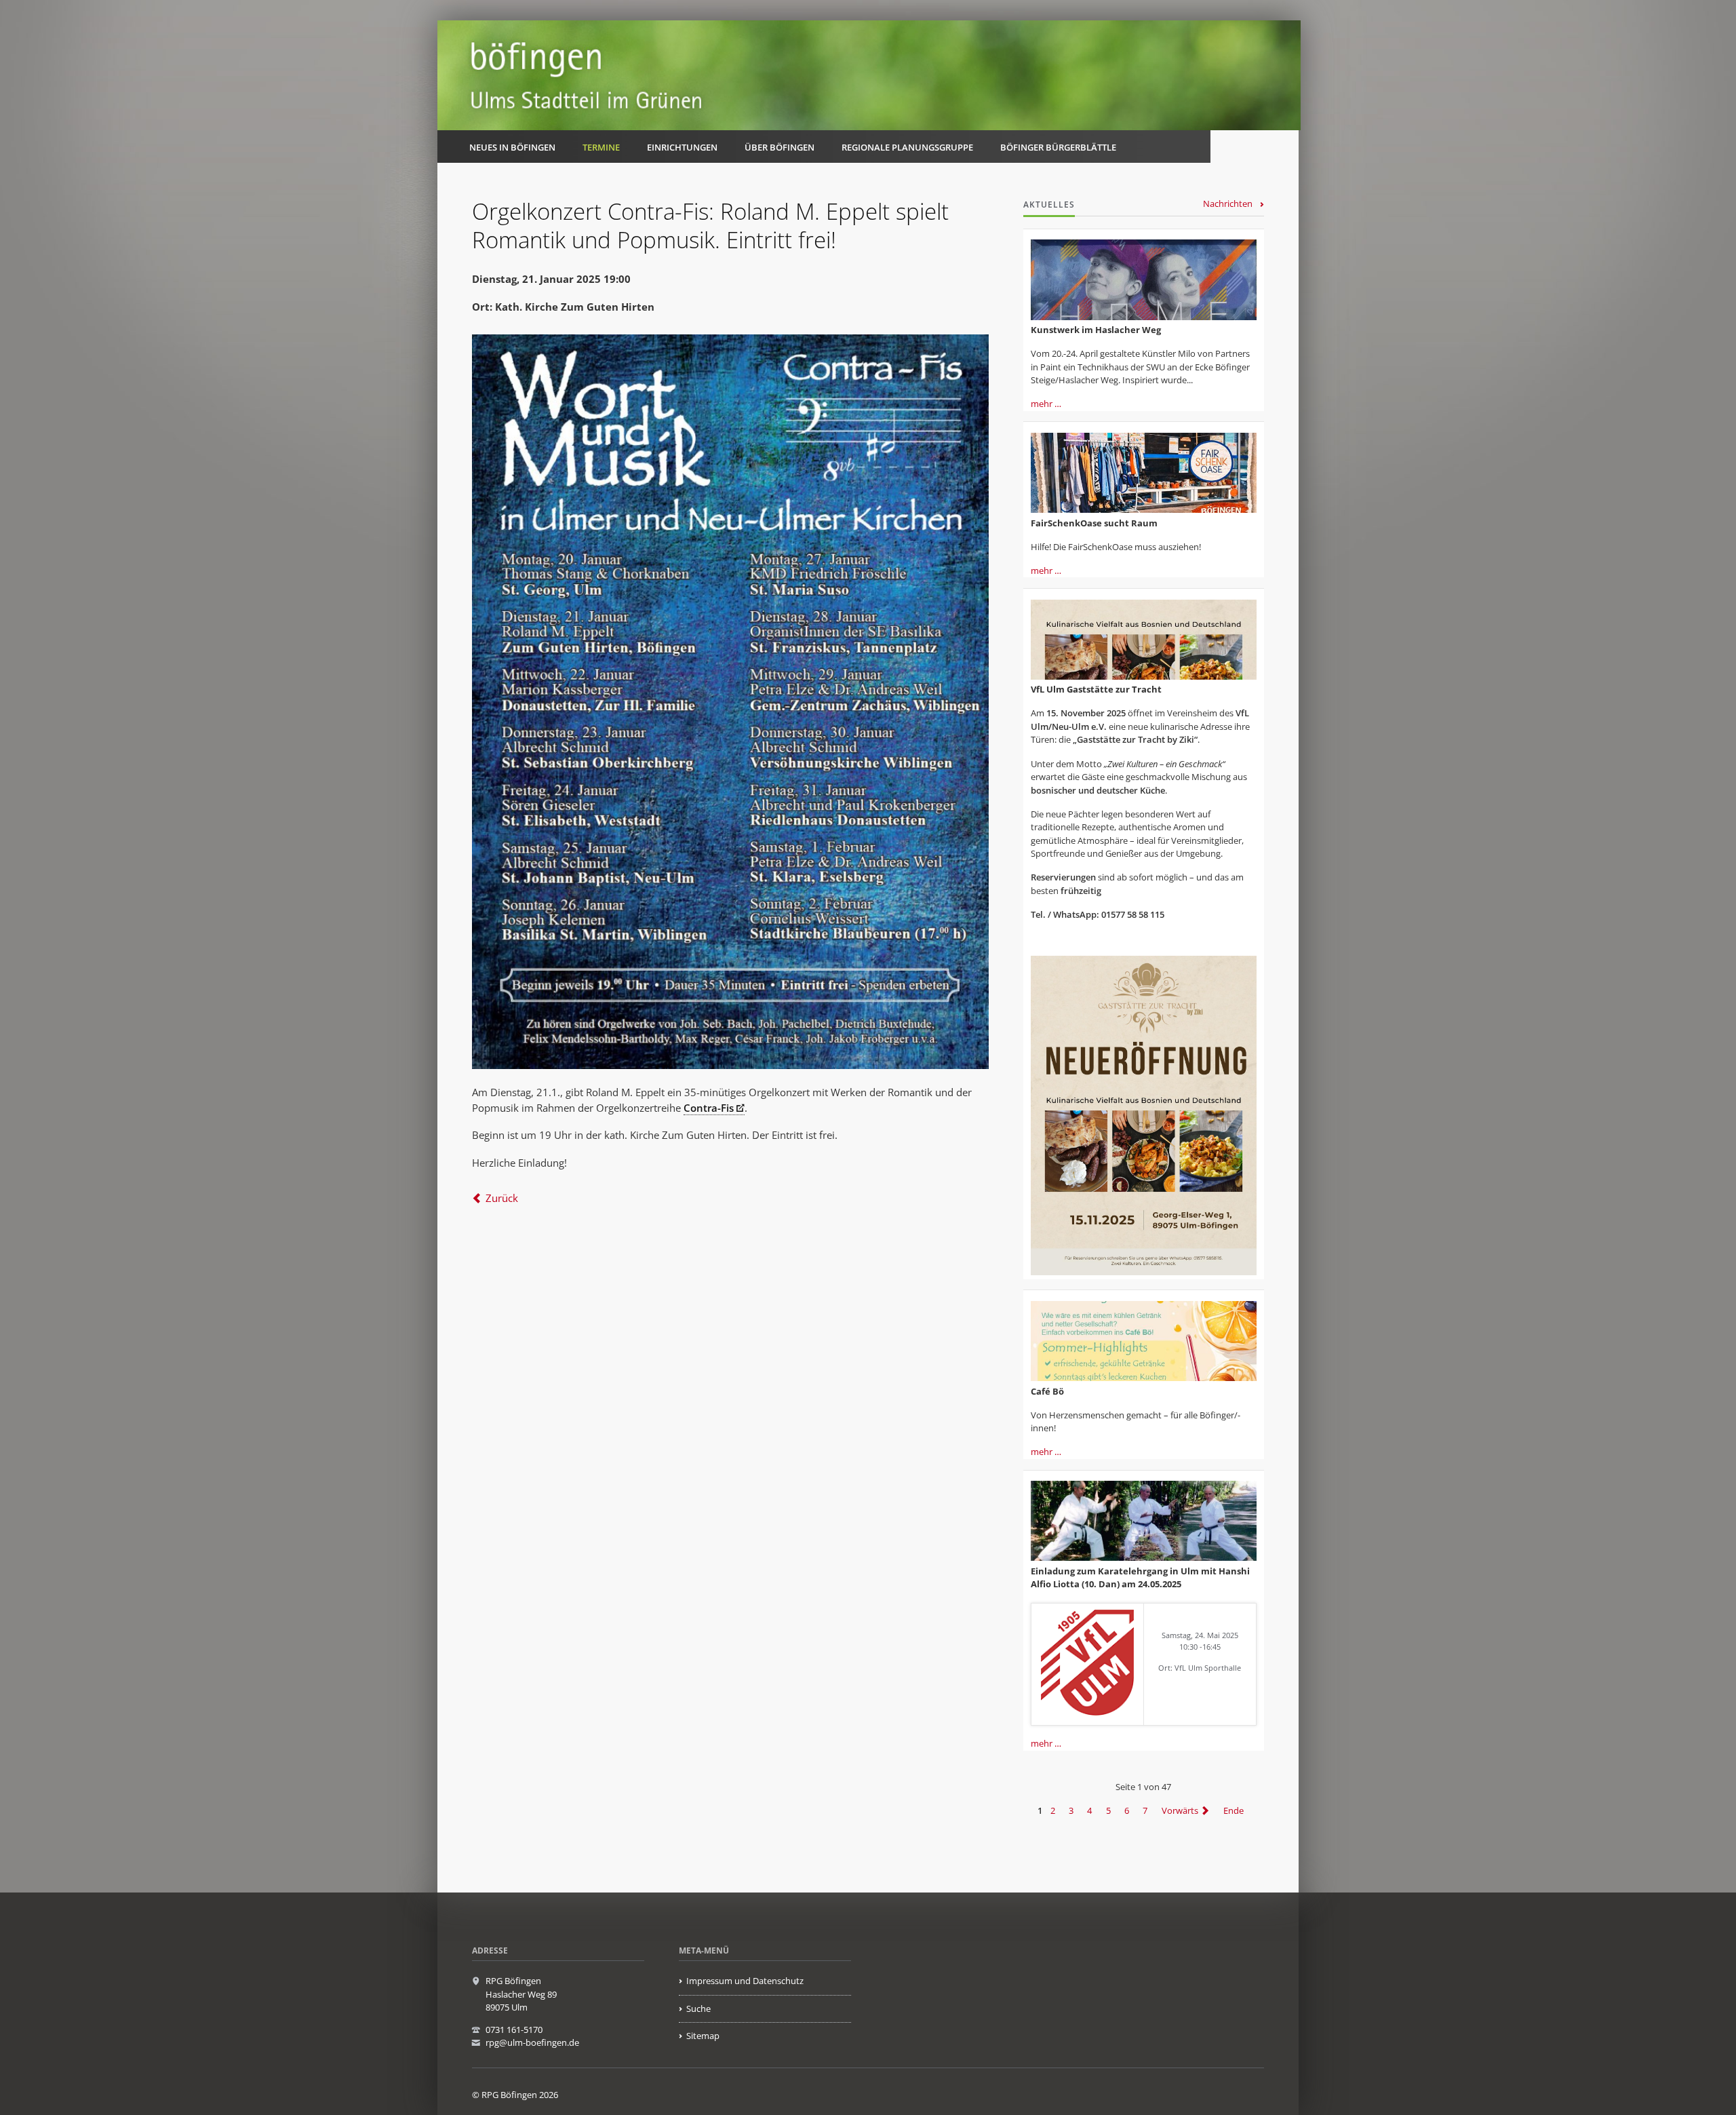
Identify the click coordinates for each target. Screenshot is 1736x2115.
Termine (601, 147)
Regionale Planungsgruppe (907, 147)
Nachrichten (1228, 203)
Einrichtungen (682, 147)
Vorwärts (1180, 1810)
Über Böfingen (780, 147)
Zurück (502, 1198)
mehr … (1046, 404)
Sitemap (703, 2036)
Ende (1234, 1810)
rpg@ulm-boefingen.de (532, 2042)
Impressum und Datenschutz (745, 1981)
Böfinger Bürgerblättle (1058, 147)
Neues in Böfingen (512, 147)
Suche (698, 2009)
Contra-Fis (709, 1108)
